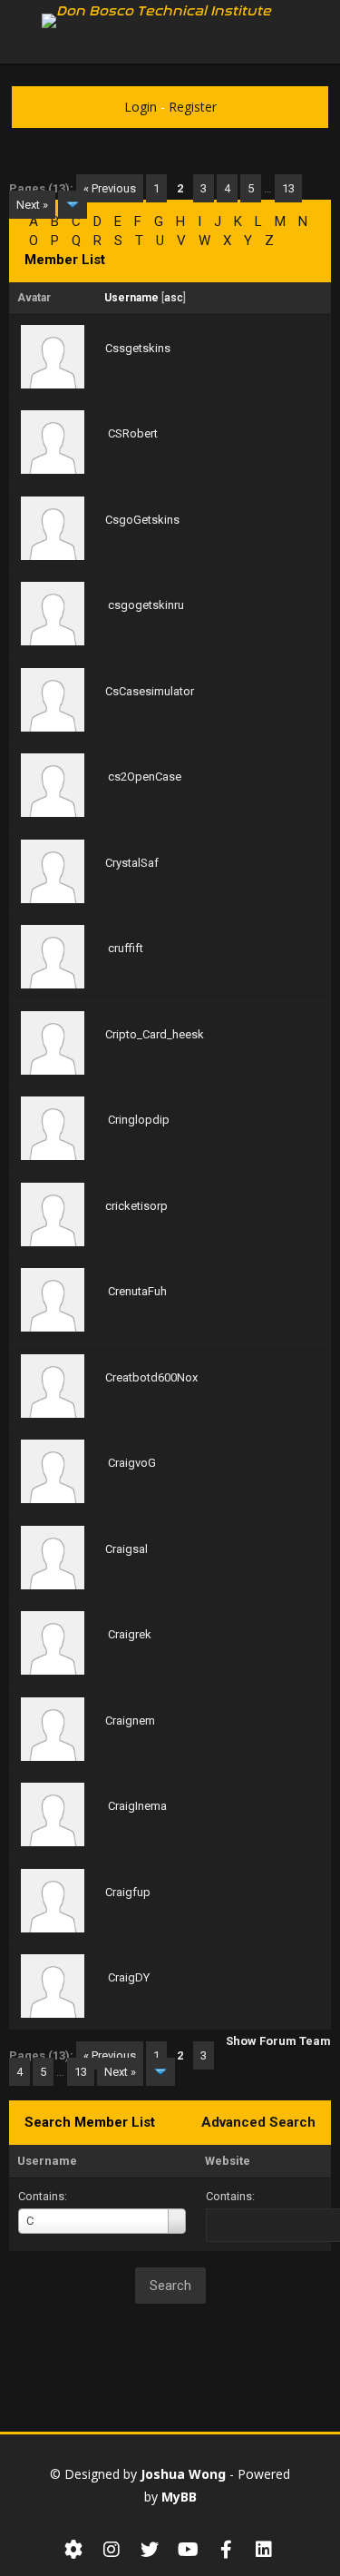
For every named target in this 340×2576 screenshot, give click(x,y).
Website (228, 2161)
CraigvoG (132, 1463)
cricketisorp (136, 1206)
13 (288, 188)
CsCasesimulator (150, 691)
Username (47, 2161)
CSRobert (133, 433)
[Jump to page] (73, 205)
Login (141, 107)
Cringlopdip (139, 1120)
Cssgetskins (138, 348)
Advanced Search (258, 2122)
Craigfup (128, 1892)
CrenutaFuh (137, 1291)
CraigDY (129, 1977)
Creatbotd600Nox (151, 1377)
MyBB (179, 2497)
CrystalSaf (132, 863)
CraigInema (137, 1806)
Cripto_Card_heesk (155, 1034)
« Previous (110, 188)
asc (174, 298)
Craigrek (130, 1634)
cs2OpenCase (145, 777)
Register (193, 107)
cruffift (126, 948)
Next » (32, 205)
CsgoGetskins (142, 520)
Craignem (130, 1721)
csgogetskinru (146, 605)
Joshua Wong (183, 2474)
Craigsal (126, 1549)
